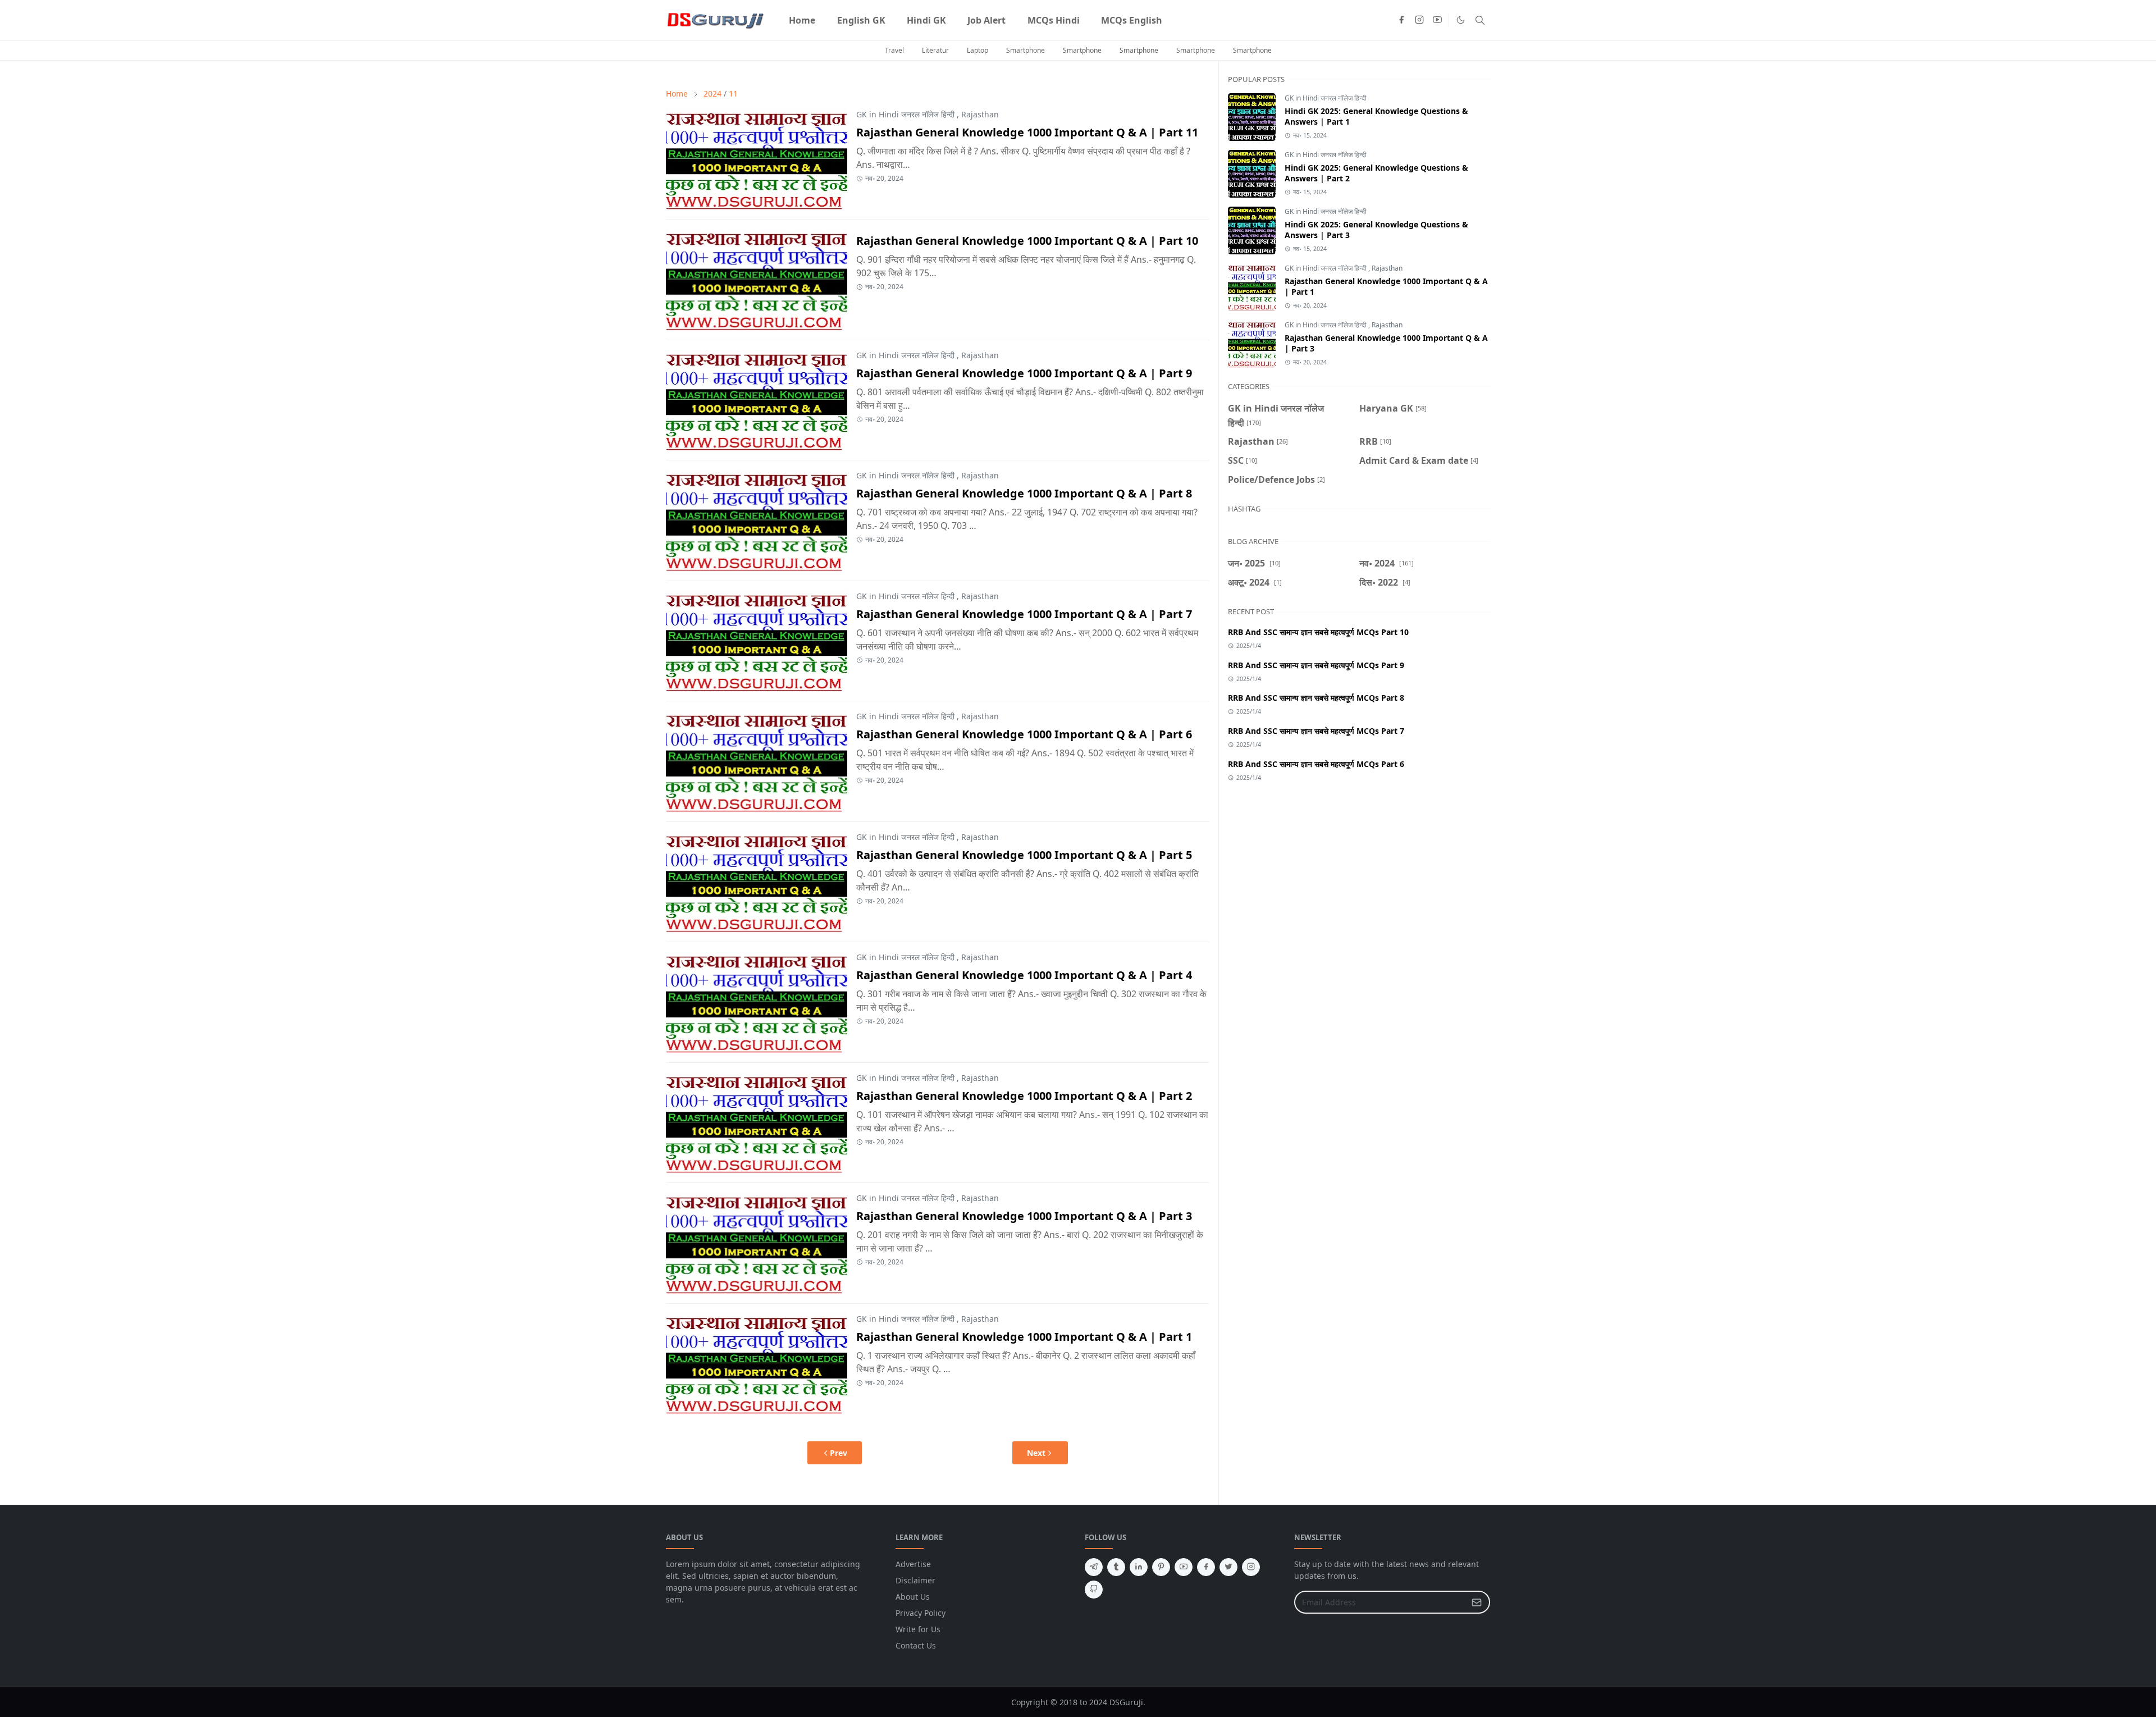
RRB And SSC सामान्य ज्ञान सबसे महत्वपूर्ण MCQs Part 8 (1316, 698)
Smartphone (1026, 50)
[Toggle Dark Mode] (1461, 20)
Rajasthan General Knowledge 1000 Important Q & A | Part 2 (1024, 1096)
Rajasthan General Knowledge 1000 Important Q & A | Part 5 (1024, 855)
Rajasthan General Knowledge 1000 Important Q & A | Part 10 (1027, 241)
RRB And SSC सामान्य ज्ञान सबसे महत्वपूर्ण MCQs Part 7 (1316, 731)
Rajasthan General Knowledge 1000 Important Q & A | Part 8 (1024, 493)
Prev (839, 1453)
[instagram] (1419, 20)
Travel (894, 50)
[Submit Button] (1477, 1602)
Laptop (977, 50)
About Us (913, 1597)
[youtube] (1437, 20)
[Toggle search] (1480, 20)
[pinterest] (1161, 1567)
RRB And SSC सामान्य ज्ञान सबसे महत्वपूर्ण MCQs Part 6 (1316, 764)
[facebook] (1401, 20)
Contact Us (916, 1645)
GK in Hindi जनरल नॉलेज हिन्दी (905, 114)
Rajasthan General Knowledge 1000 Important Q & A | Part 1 (1024, 1337)
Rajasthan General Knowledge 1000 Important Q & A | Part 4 (1024, 975)
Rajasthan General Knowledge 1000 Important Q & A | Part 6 (1024, 734)
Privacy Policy (921, 1613)
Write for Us (918, 1629)
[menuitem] (802, 20)
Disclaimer (915, 1580)
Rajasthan (980, 114)
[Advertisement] (1359, 888)
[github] (1094, 1590)
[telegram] (1094, 1567)
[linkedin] (1139, 1567)
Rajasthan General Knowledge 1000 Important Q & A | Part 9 (1024, 373)
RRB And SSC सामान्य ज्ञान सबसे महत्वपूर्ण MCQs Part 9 (1316, 665)
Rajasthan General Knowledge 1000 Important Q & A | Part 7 (1024, 614)
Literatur (935, 50)
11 (733, 93)
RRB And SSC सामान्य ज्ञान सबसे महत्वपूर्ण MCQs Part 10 (1318, 632)
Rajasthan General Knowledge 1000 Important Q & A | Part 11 (1027, 132)
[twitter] (1228, 1567)
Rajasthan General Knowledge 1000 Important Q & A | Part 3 (1024, 1216)
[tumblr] (1116, 1567)
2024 (712, 93)
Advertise (913, 1564)
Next (1036, 1453)
